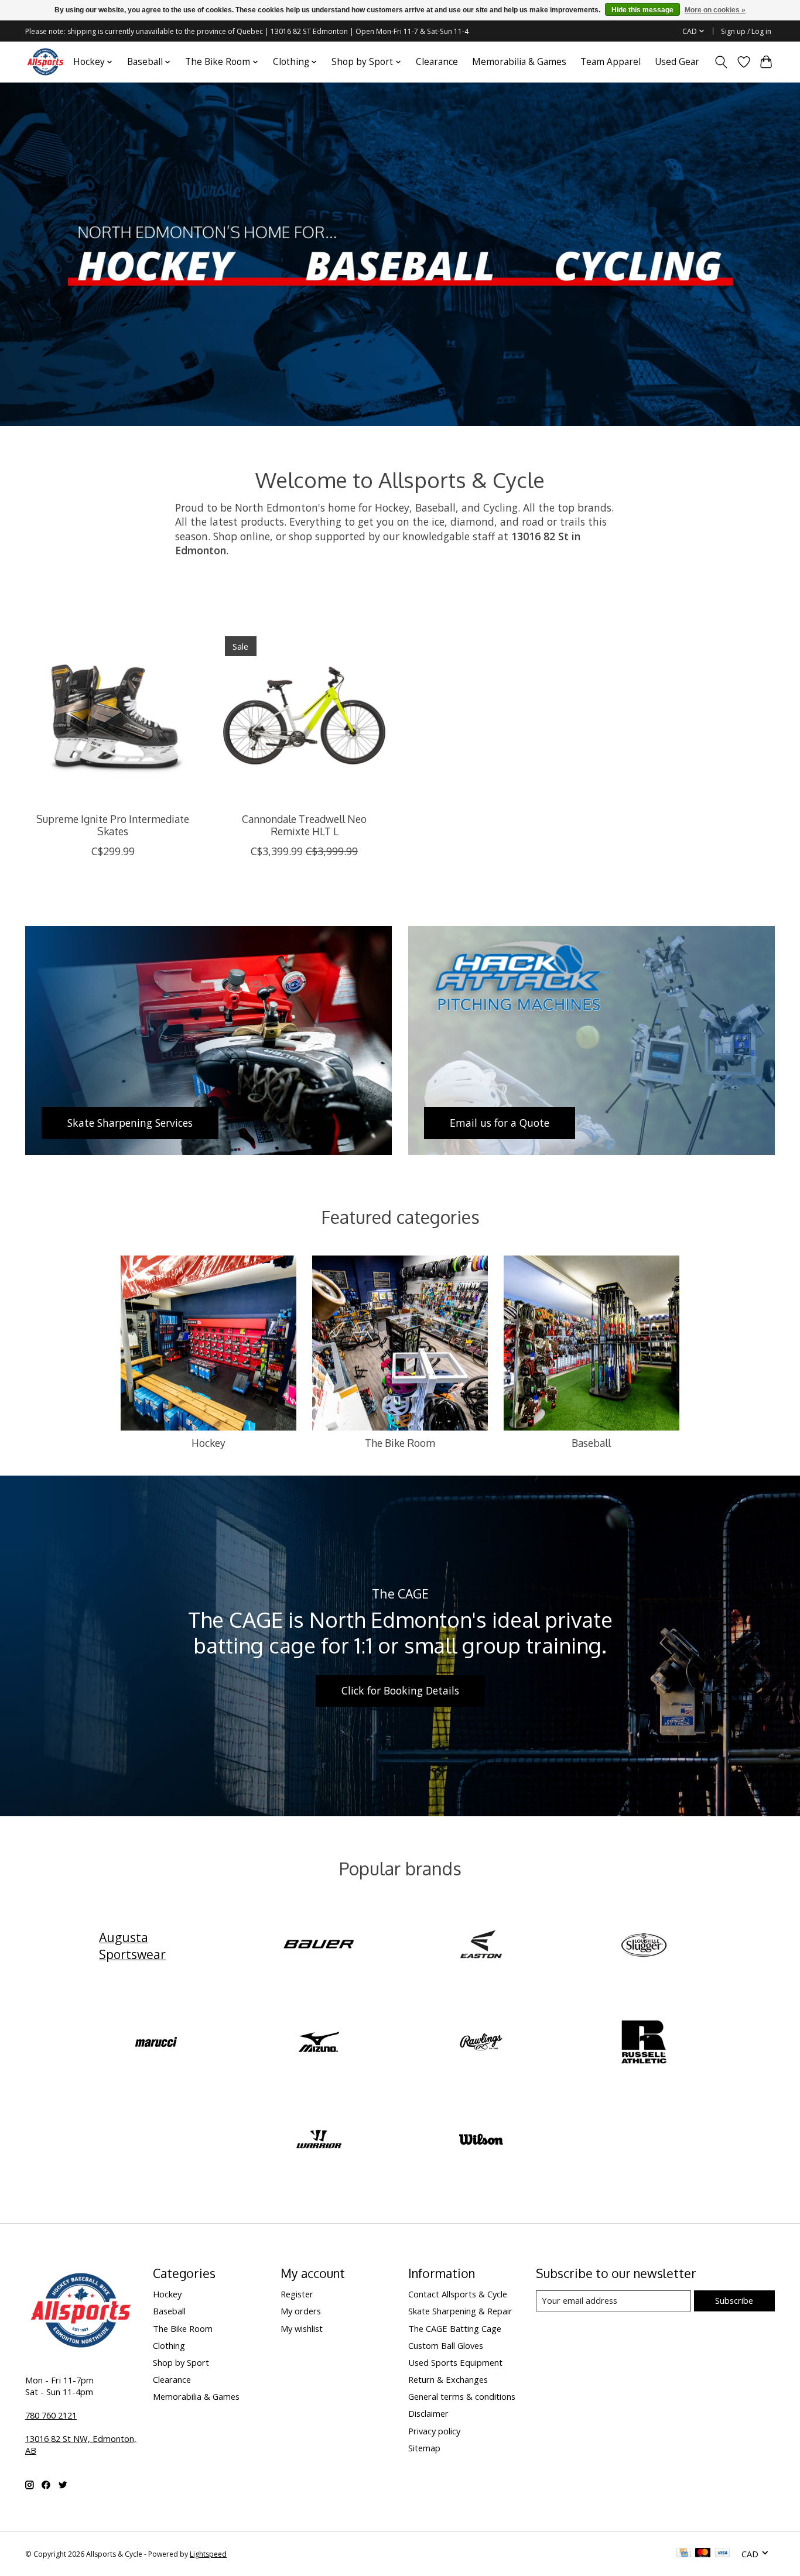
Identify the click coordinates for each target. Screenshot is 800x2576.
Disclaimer (428, 2413)
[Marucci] (156, 2043)
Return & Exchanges (448, 2379)
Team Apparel (611, 62)
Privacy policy (434, 2431)
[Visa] (723, 2554)
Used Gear (677, 62)
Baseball (591, 1443)
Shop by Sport (181, 2362)
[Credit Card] (684, 2554)
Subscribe (734, 2300)
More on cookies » (715, 10)
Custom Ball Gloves (446, 2345)
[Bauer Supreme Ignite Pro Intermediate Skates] (113, 716)
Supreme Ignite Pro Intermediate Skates (113, 825)
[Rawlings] (481, 2043)
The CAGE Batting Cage (455, 2328)
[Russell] (644, 2043)
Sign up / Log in (746, 31)
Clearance (437, 62)
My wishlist (302, 2328)
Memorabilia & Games (519, 62)
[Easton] (481, 1946)
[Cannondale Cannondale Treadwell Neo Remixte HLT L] (304, 716)
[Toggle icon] (721, 62)
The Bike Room (400, 1443)
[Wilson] (481, 2141)
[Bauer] (319, 1946)
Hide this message (642, 10)
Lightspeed (208, 2554)
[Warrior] (319, 2141)
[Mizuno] (319, 2043)
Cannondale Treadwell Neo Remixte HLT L (304, 825)
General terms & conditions (462, 2396)
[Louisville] (644, 1946)
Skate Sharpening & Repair (460, 2311)
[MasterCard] (703, 2554)
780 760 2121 (51, 2415)
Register (297, 2294)
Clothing (169, 2345)
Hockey (208, 1443)
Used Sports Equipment (455, 2362)
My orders (301, 2311)
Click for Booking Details (400, 1690)
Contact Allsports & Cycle (458, 2294)
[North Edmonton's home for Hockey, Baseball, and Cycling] (45, 62)
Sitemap (424, 2448)
